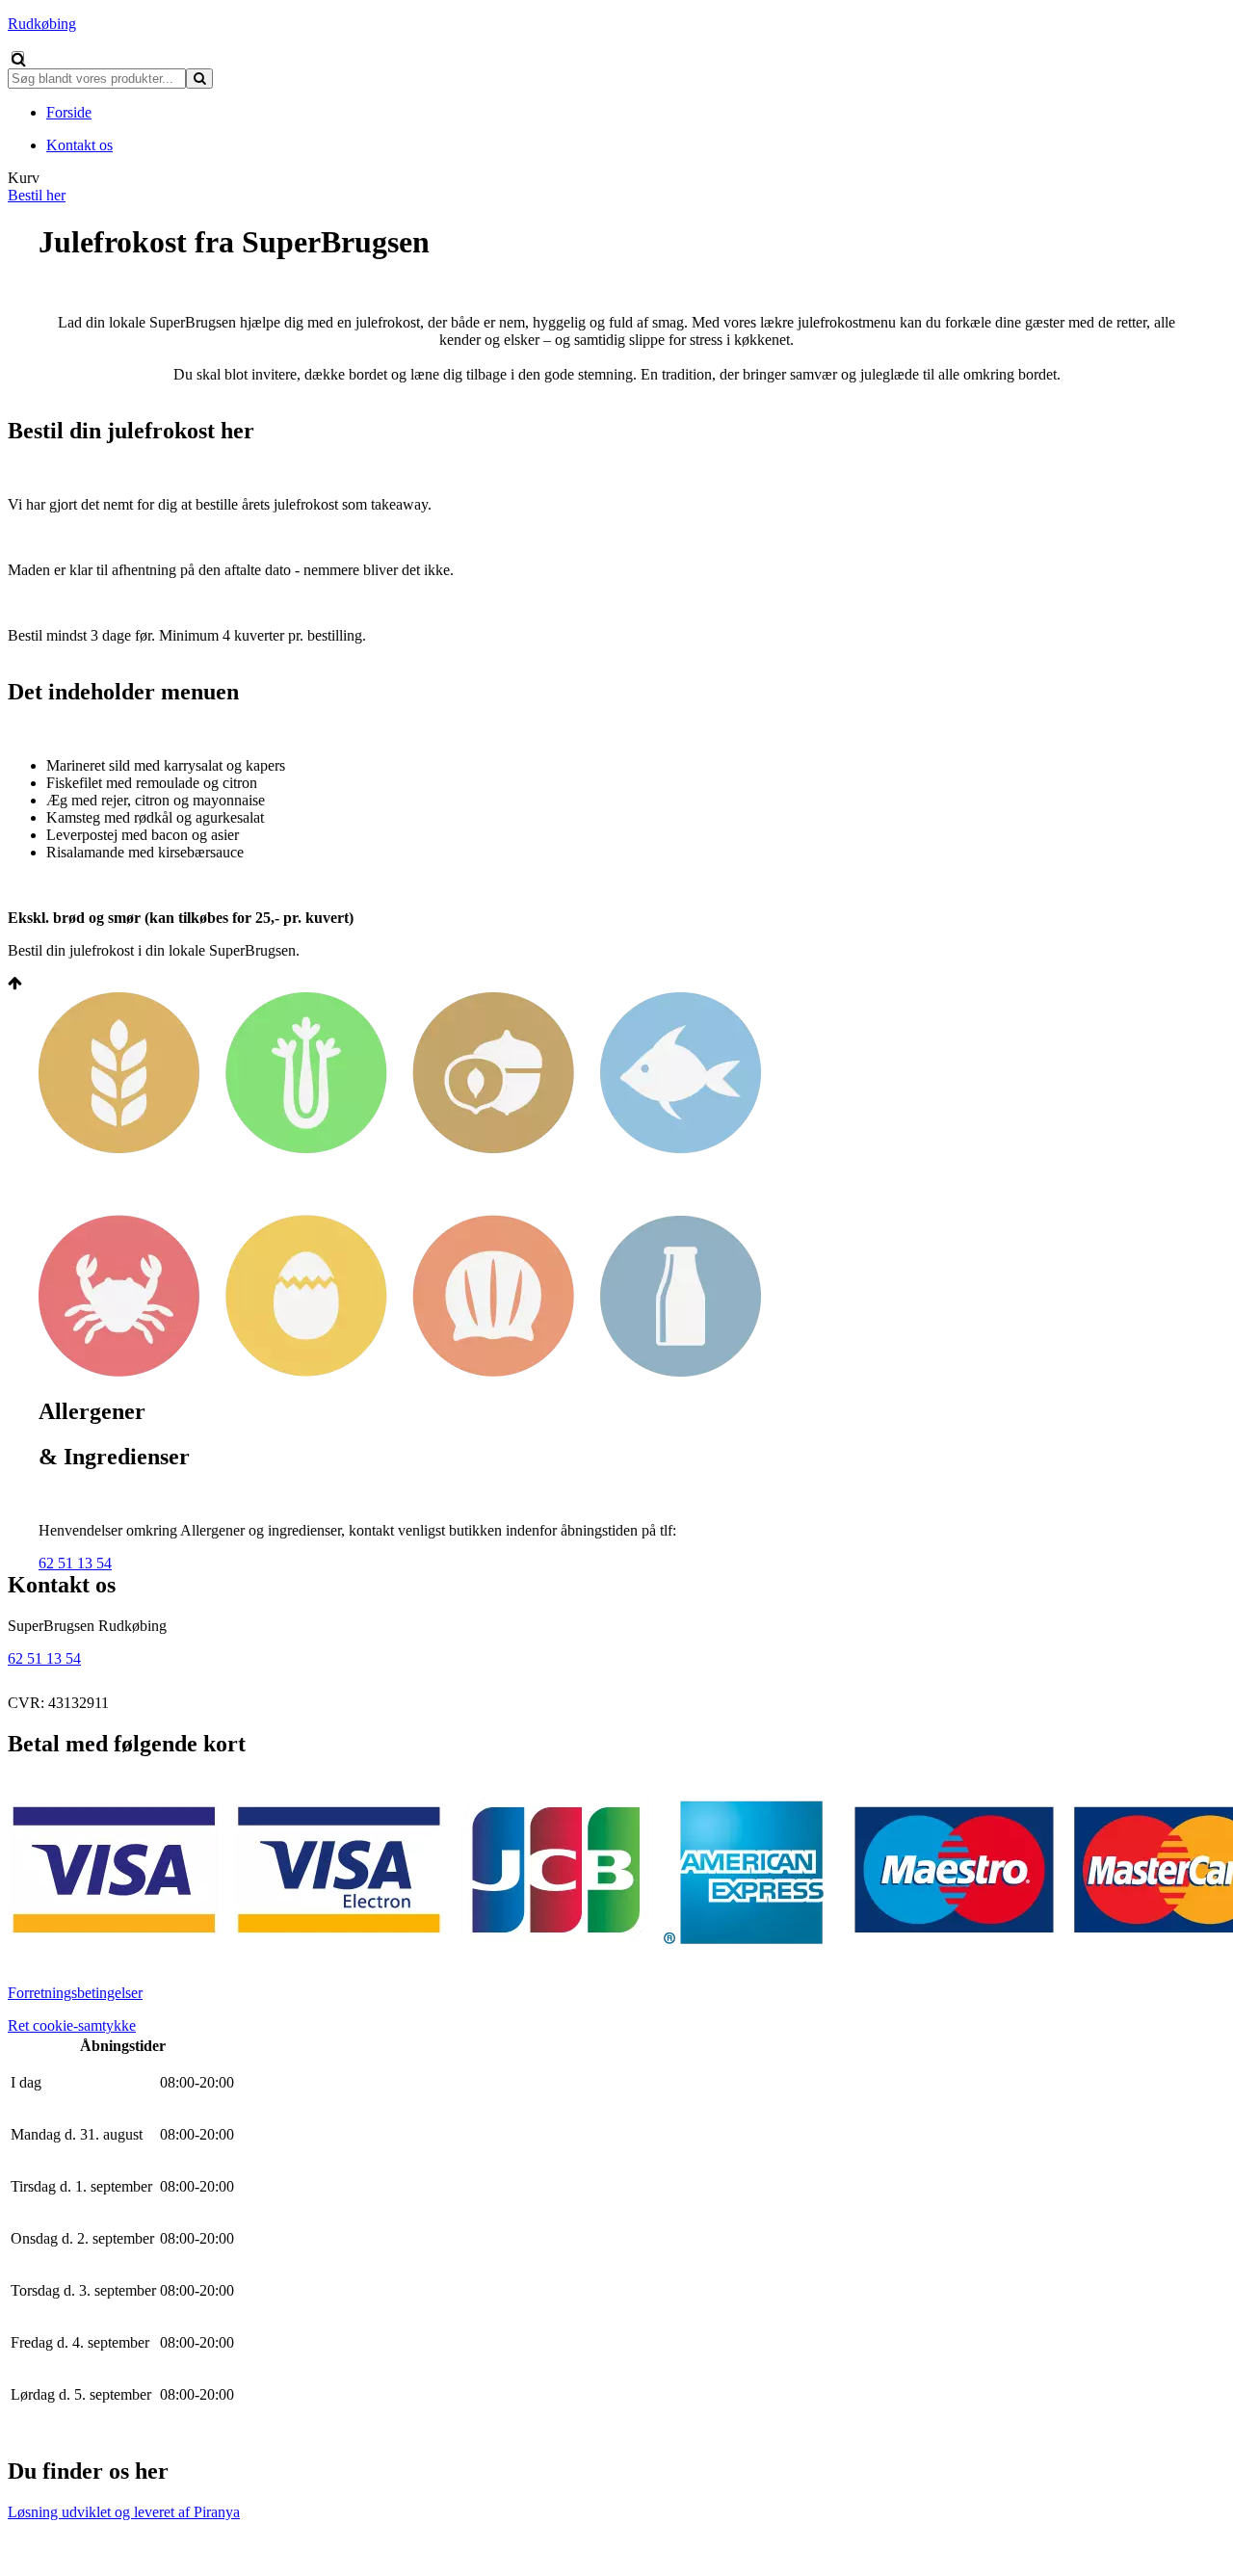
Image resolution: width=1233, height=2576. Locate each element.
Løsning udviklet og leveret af (124, 2512)
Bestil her (37, 195)
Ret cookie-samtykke (72, 2025)
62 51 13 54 (75, 1563)
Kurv (24, 178)
